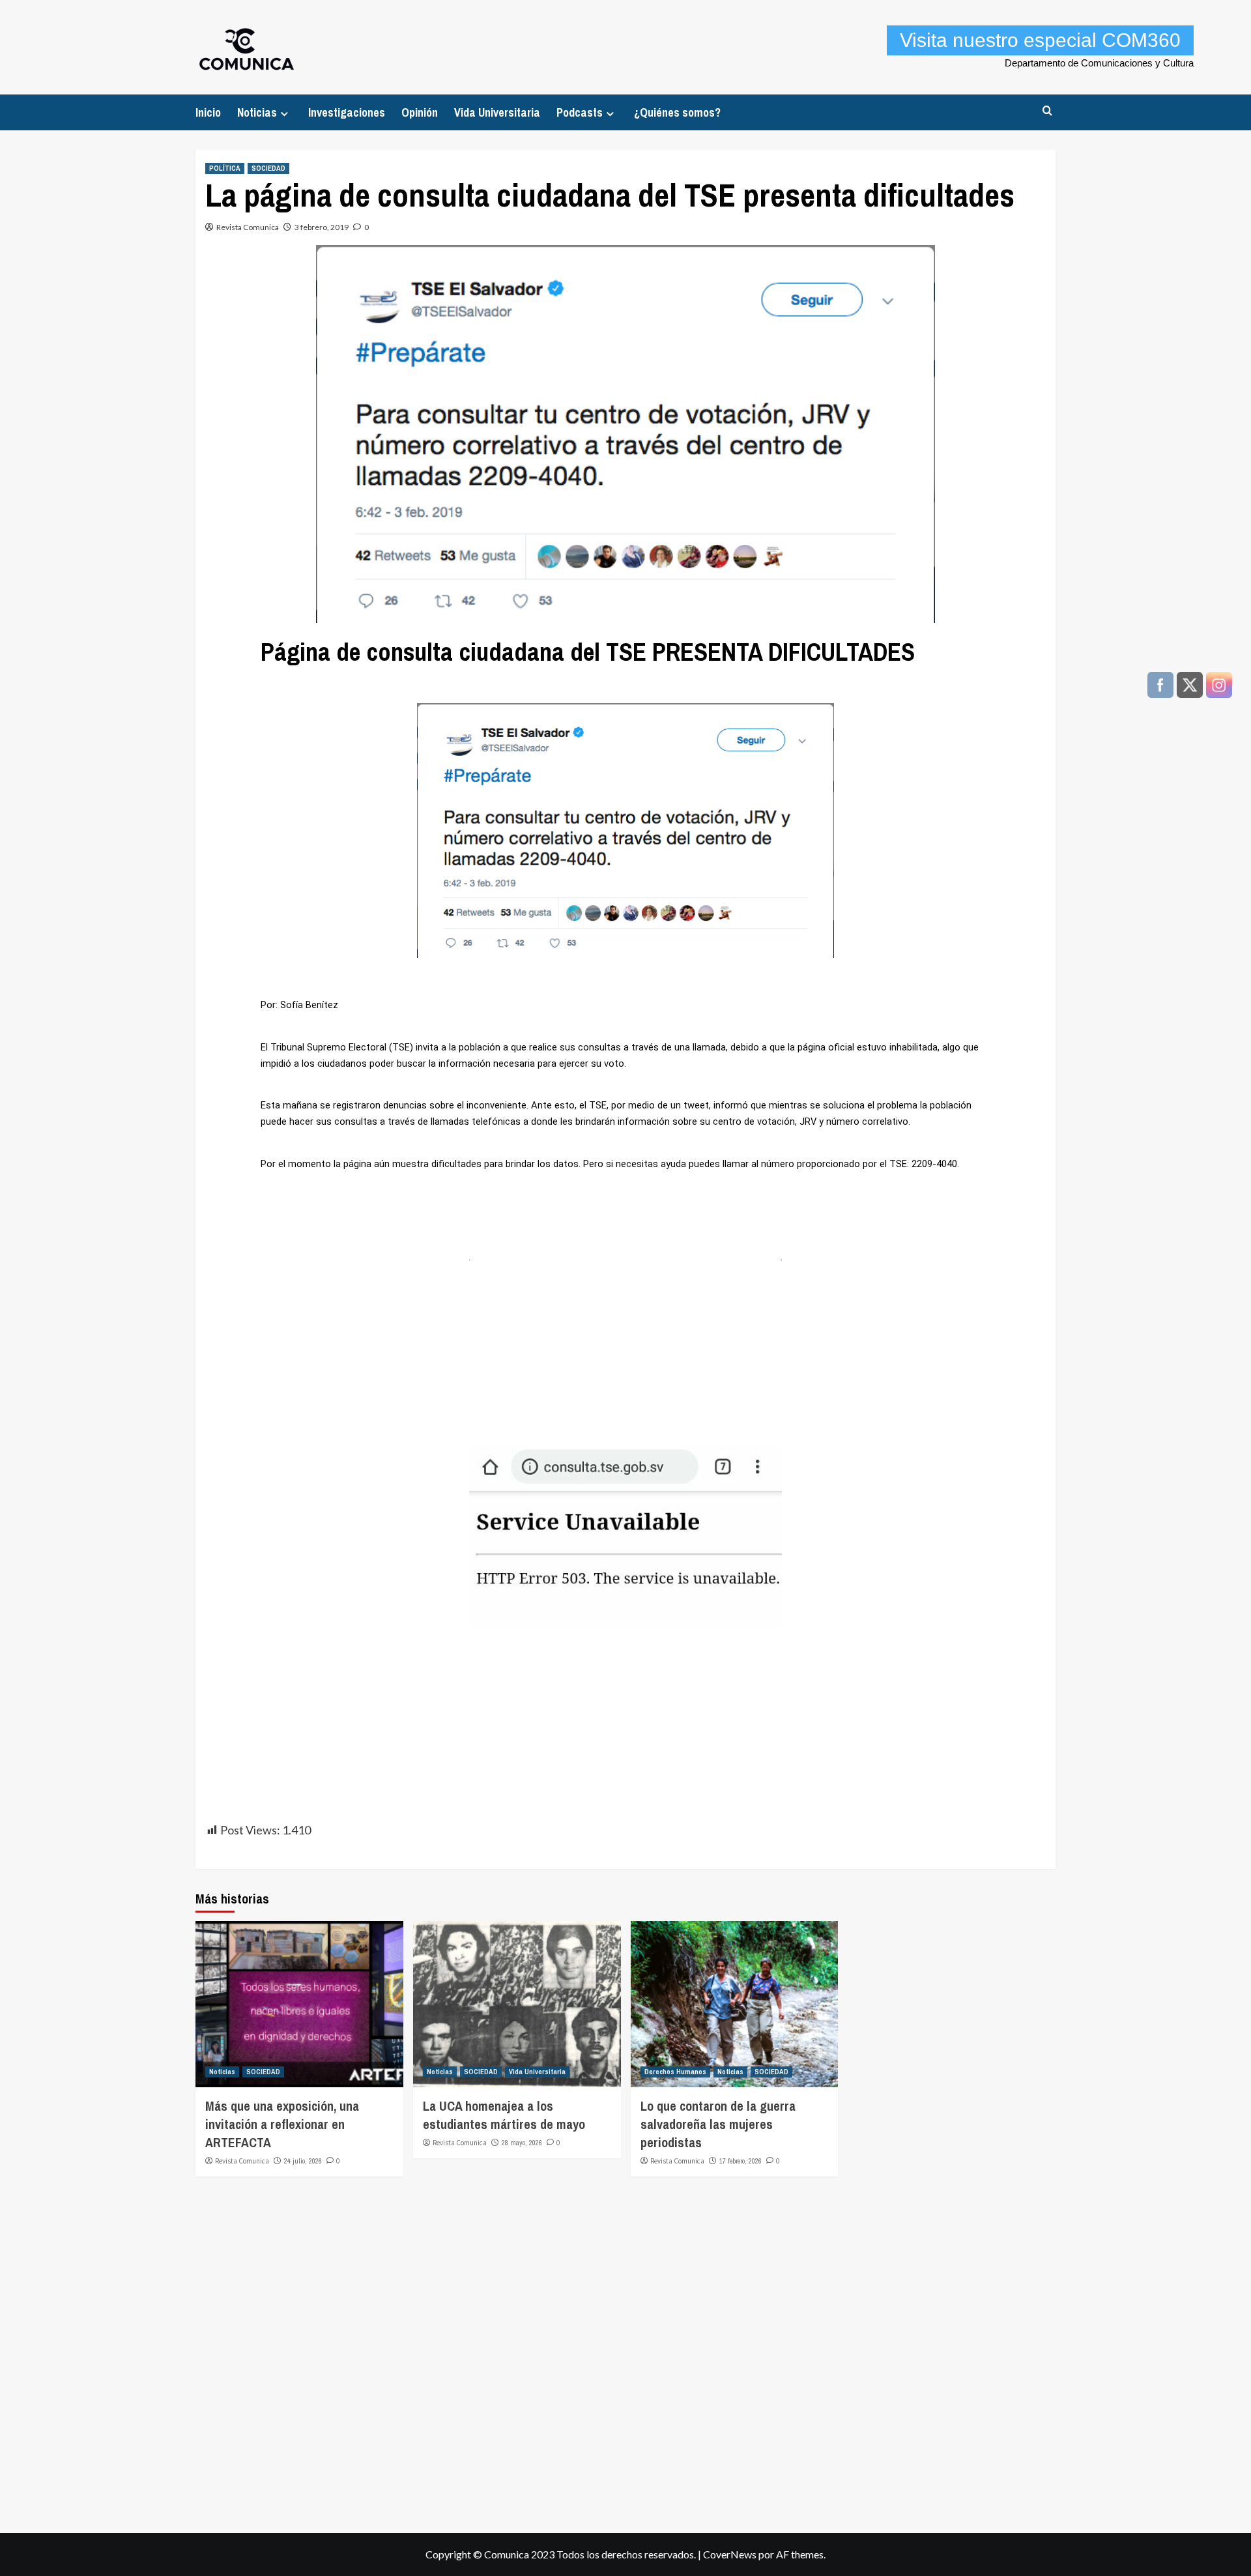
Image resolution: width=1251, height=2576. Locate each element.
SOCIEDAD (268, 168)
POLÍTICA (225, 168)
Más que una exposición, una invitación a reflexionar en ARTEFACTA (282, 2124)
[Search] (1047, 111)
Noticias (257, 112)
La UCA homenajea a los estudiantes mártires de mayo (504, 2115)
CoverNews (730, 2554)
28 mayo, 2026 (522, 2143)
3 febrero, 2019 (322, 227)
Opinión (420, 112)
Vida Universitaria (497, 112)
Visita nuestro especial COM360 (1040, 40)
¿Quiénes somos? (677, 112)
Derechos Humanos (675, 2072)
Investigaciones (347, 112)
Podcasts (580, 112)
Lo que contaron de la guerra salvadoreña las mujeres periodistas (718, 2124)
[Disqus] (625, 2349)
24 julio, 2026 (303, 2161)
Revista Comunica (248, 227)
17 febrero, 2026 (741, 2161)
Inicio (208, 112)
